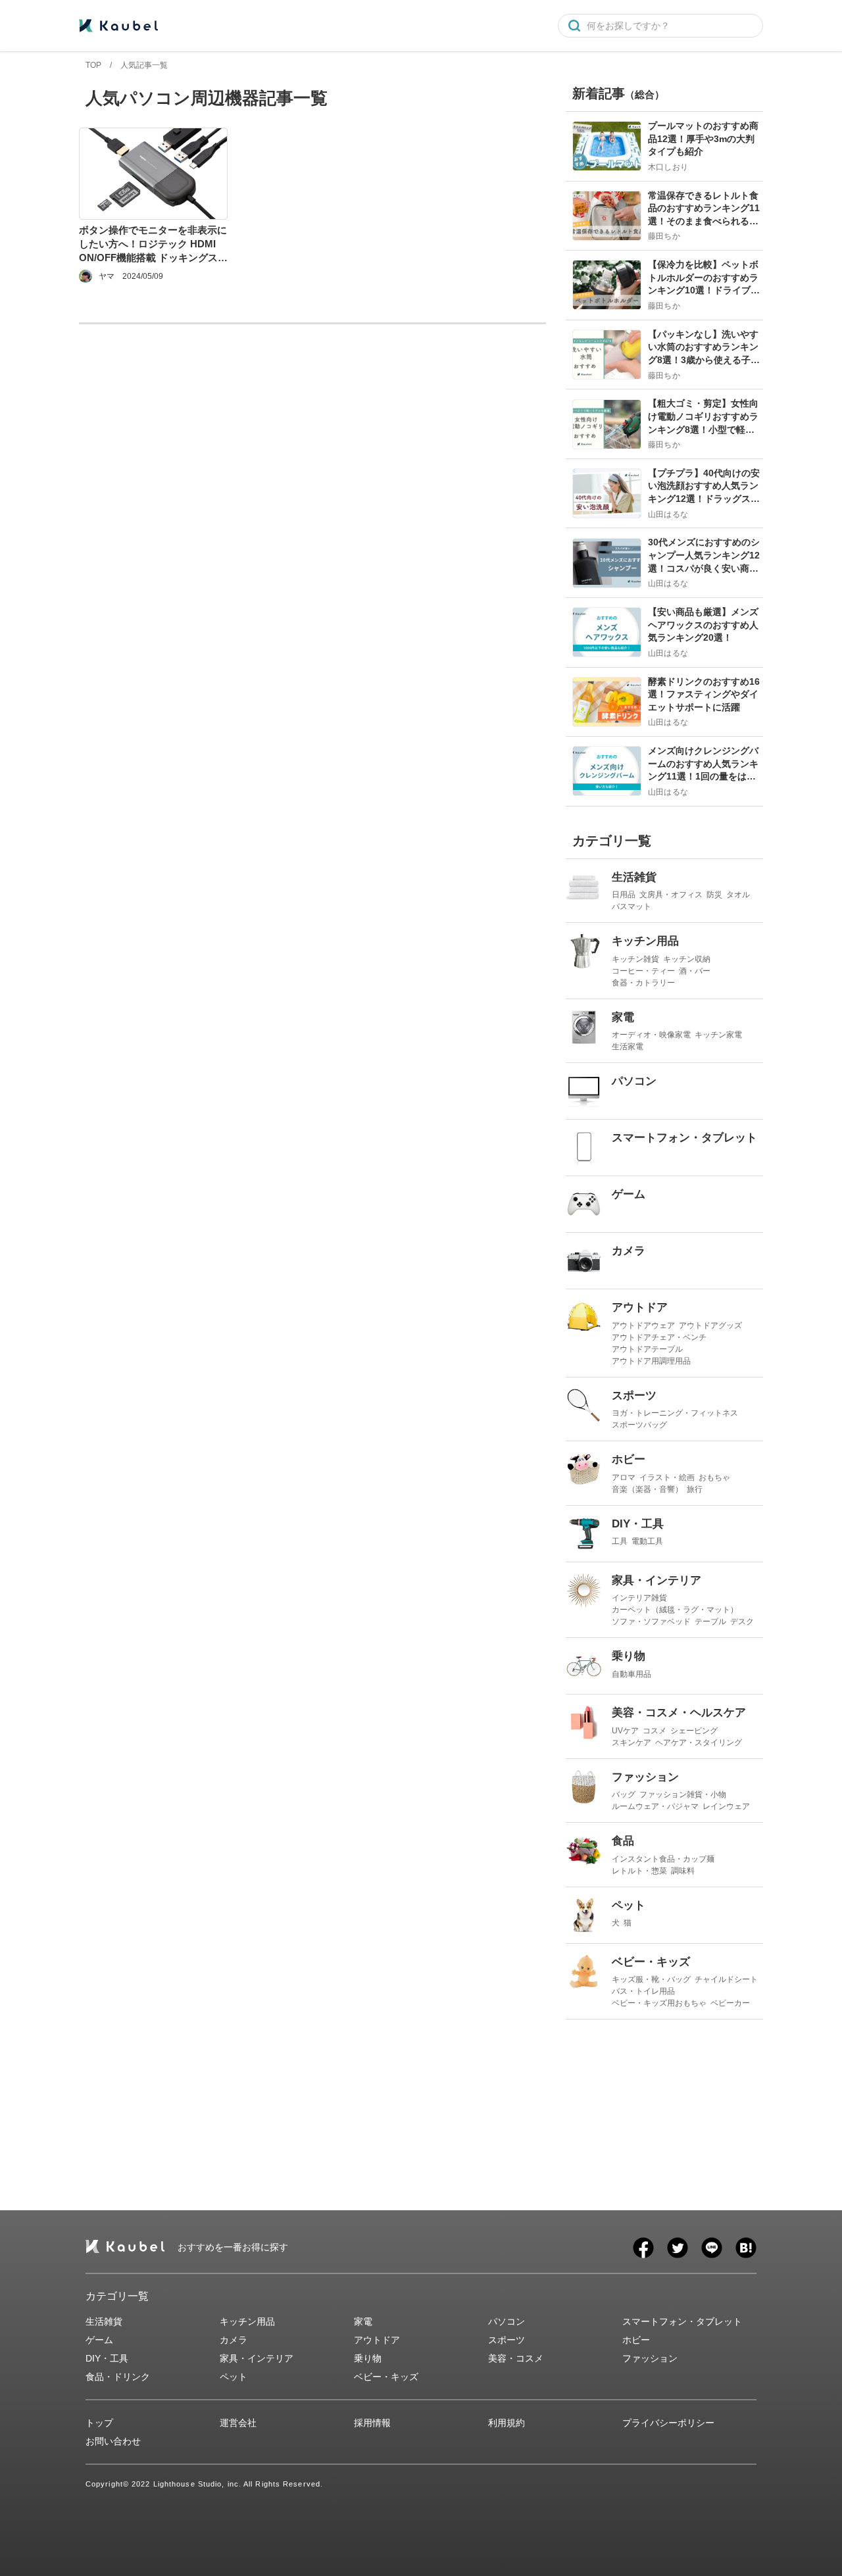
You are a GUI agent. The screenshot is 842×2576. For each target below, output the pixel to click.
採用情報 (372, 2423)
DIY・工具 (107, 2358)
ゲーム (99, 2340)
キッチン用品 (247, 2321)
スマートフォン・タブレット (682, 2321)
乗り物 (368, 2358)
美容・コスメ (516, 2358)
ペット (234, 2377)
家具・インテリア (257, 2358)
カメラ (234, 2340)
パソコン (507, 2321)
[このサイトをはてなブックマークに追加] (746, 2248)
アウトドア (377, 2340)
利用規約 (507, 2423)
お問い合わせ (113, 2441)
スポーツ (507, 2340)
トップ (99, 2423)
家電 (363, 2321)
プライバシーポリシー (668, 2423)
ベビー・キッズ (386, 2377)
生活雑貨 (104, 2321)
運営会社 (238, 2423)
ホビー (636, 2340)
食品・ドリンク (118, 2377)
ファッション (650, 2358)
